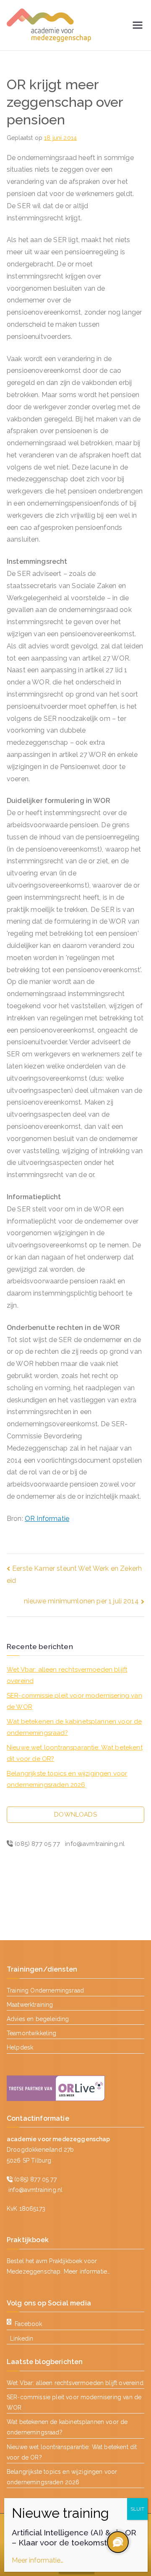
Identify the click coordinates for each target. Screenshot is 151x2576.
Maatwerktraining (30, 2005)
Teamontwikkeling (32, 2033)
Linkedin (22, 2339)
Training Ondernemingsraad (45, 1990)
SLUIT (137, 2509)
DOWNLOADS (75, 1815)
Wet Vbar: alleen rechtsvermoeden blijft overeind (67, 1675)
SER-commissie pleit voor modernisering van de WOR (74, 1701)
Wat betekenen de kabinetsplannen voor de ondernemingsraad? (74, 1727)
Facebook (28, 2324)
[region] (117, 2542)
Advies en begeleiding (38, 2019)
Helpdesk (20, 2047)
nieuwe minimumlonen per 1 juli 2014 (81, 1601)
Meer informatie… (87, 2271)
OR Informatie (47, 1519)
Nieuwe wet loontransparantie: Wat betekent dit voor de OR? (75, 1753)
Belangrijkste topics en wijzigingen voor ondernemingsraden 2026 (67, 1779)
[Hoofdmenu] (138, 25)
